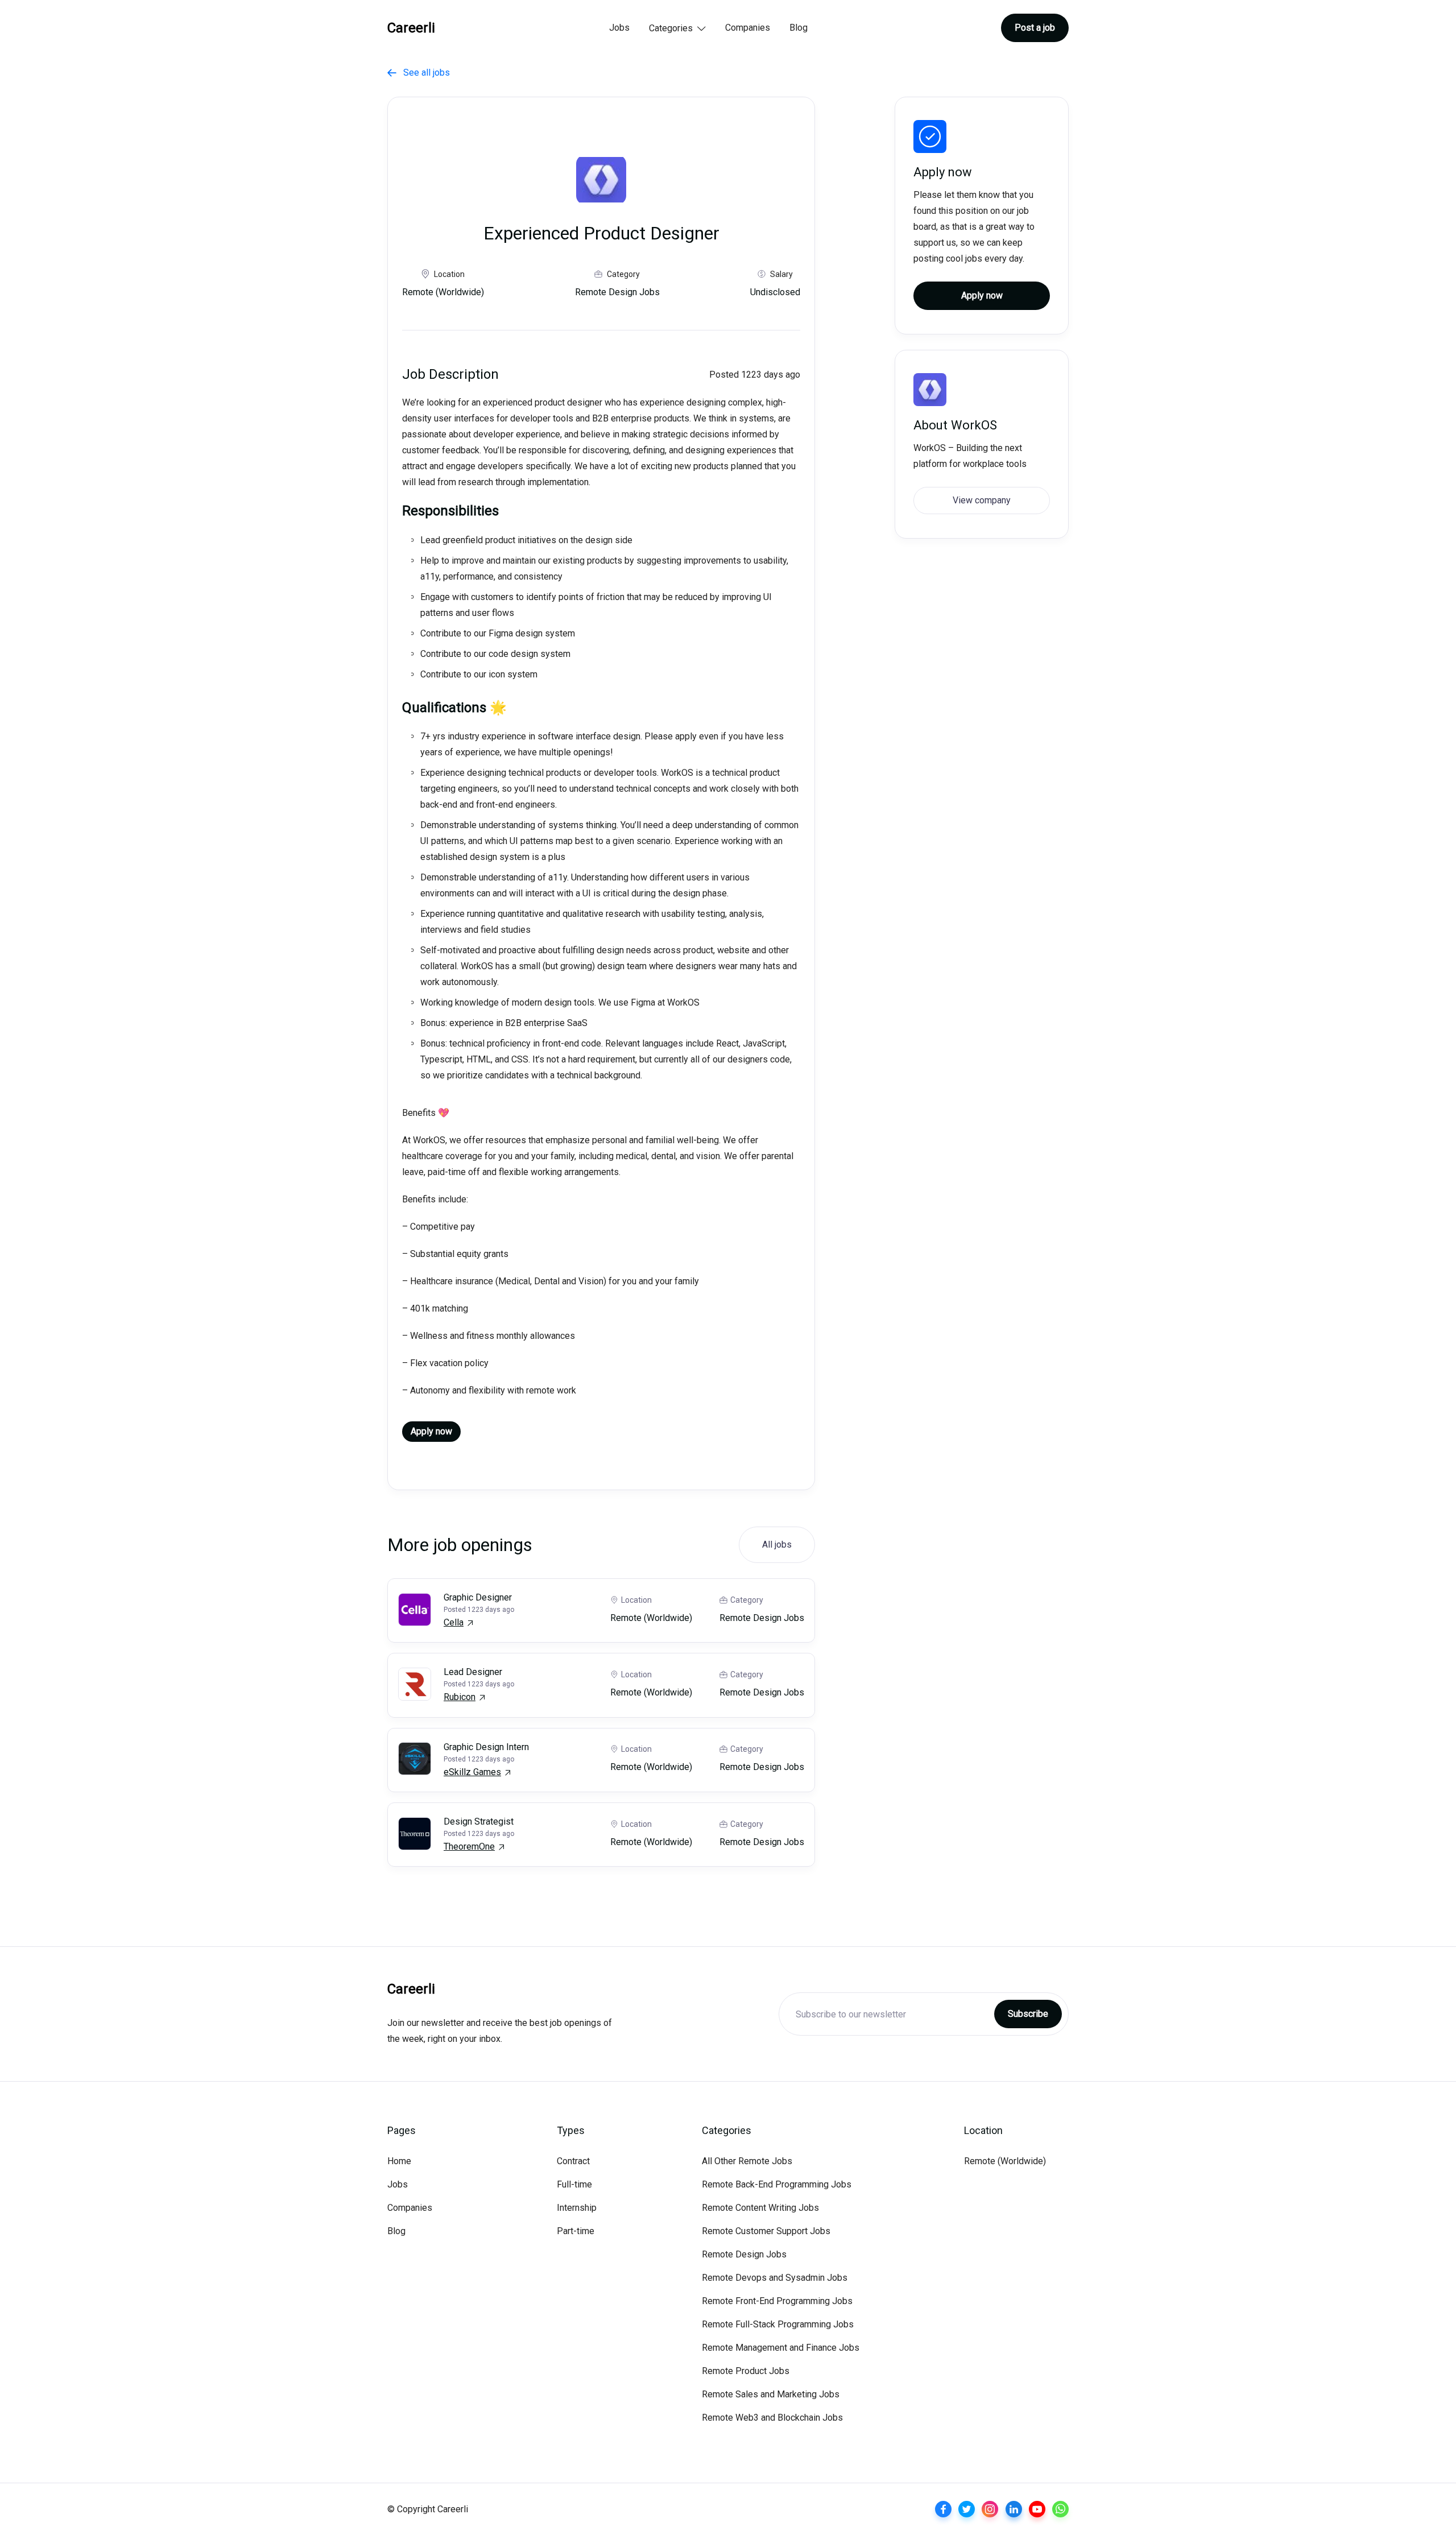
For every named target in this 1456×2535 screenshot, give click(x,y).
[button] (677, 29)
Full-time (574, 2184)
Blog (799, 28)
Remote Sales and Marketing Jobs (771, 2394)
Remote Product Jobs (746, 2371)
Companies (748, 28)
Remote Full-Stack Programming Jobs (778, 2324)
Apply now (431, 1431)
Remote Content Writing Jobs (760, 2208)
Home (399, 2161)
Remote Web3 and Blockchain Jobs (772, 2418)
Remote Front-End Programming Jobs (777, 2301)
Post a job (1035, 28)
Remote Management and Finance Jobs (781, 2348)
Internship (577, 2208)
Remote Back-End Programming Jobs (777, 2184)
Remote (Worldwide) (1005, 2161)
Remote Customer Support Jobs (766, 2231)
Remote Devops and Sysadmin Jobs (775, 2278)
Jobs (619, 28)
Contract (573, 2161)
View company (982, 500)
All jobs (777, 1544)
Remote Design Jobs (744, 2254)
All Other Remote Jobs (747, 2161)
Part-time (576, 2231)
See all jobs (419, 73)
